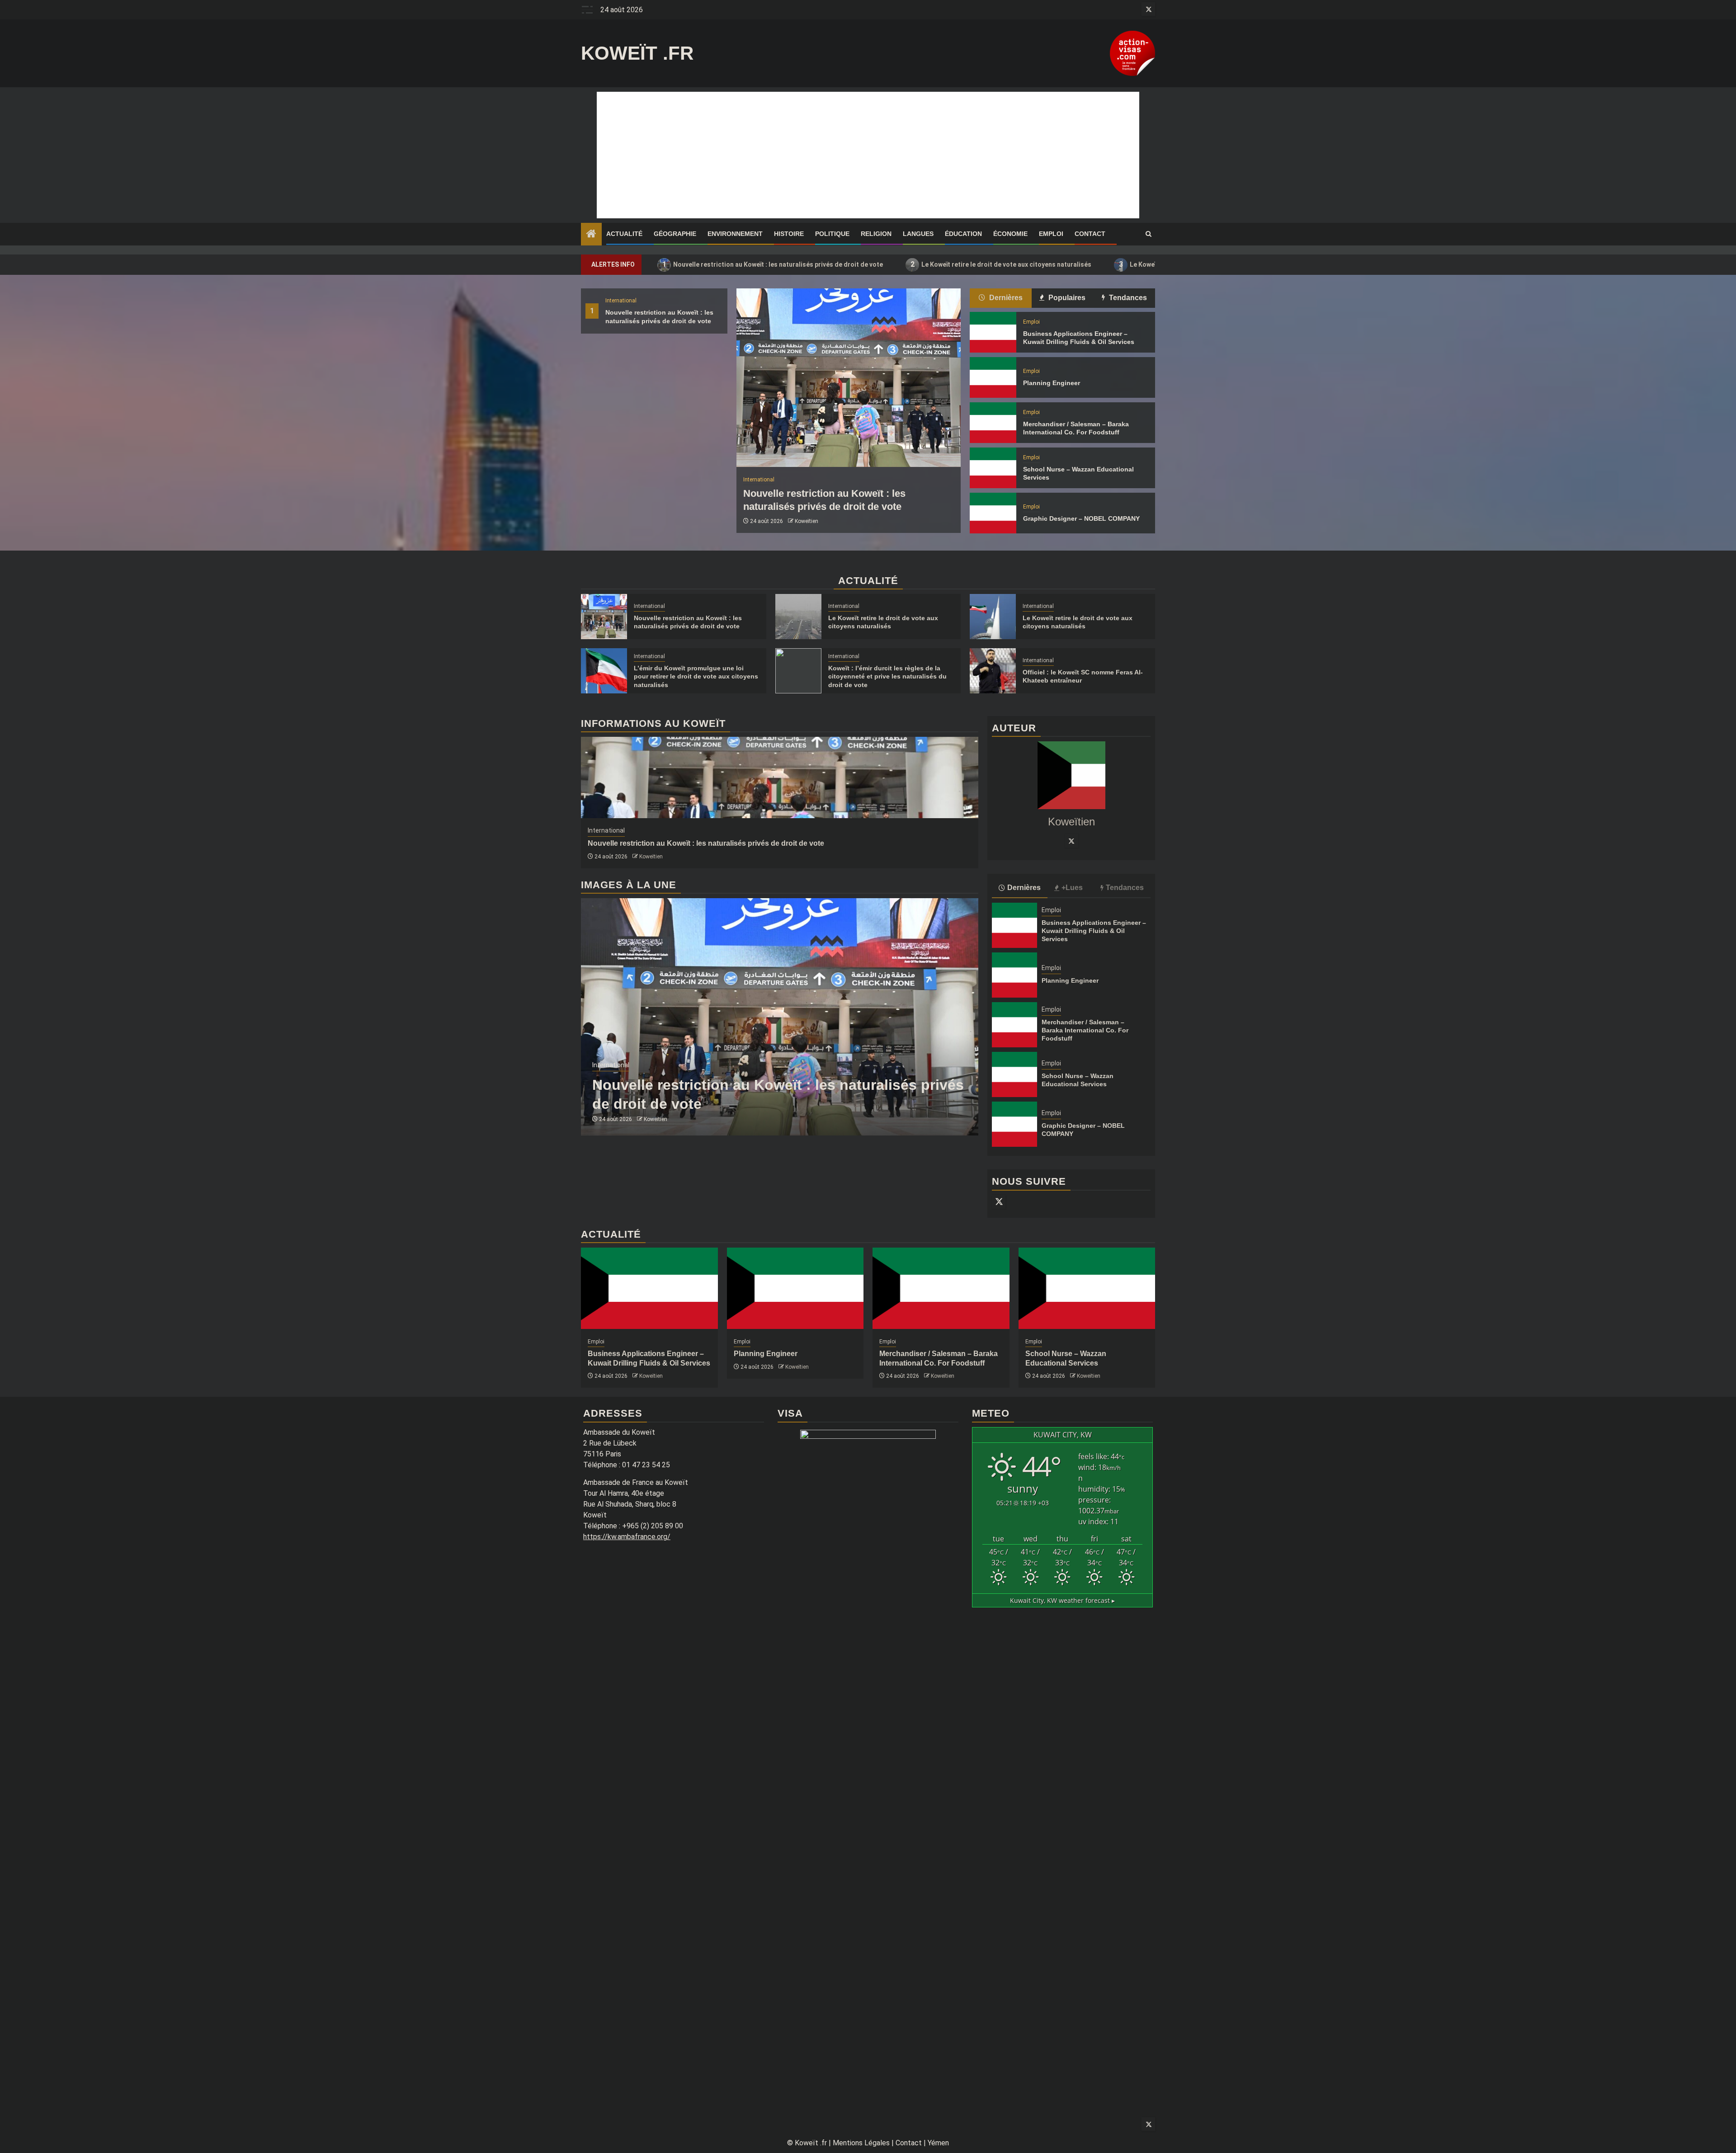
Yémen (938, 2143)
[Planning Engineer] (993, 377)
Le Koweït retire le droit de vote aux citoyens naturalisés (1001, 264)
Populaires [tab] (1066, 298)
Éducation (963, 234)
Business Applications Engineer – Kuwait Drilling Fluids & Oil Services (1094, 931)
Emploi (1051, 234)
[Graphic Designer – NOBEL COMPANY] (993, 513)
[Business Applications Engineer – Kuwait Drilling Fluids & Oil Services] (993, 332)
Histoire (789, 234)
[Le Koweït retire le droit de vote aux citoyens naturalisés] (798, 617)
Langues (918, 234)
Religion (876, 234)
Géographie (675, 234)
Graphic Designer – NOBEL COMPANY (1081, 518)
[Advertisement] (868, 155)
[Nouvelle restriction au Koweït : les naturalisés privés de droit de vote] (849, 378)
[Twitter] (1071, 841)
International (621, 301)
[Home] (591, 235)
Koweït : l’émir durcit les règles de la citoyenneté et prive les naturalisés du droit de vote (887, 676)
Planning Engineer (1052, 383)
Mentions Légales (861, 2143)
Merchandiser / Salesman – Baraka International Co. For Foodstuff (1085, 1030)
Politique (832, 234)
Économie (1010, 234)
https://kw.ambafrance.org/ (627, 1537)
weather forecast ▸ (1062, 1600)
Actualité (624, 234)
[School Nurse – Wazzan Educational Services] (993, 468)
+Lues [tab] (1072, 888)
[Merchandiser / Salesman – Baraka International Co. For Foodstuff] (993, 423)
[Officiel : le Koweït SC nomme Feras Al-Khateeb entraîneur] (993, 671)
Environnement (735, 234)
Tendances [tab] (1127, 298)
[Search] (1149, 234)
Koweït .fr (637, 53)
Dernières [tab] (1005, 298)
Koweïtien (807, 521)
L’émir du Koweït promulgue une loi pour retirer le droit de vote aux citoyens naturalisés (696, 676)
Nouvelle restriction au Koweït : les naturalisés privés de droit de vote (773, 264)
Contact (1090, 234)
